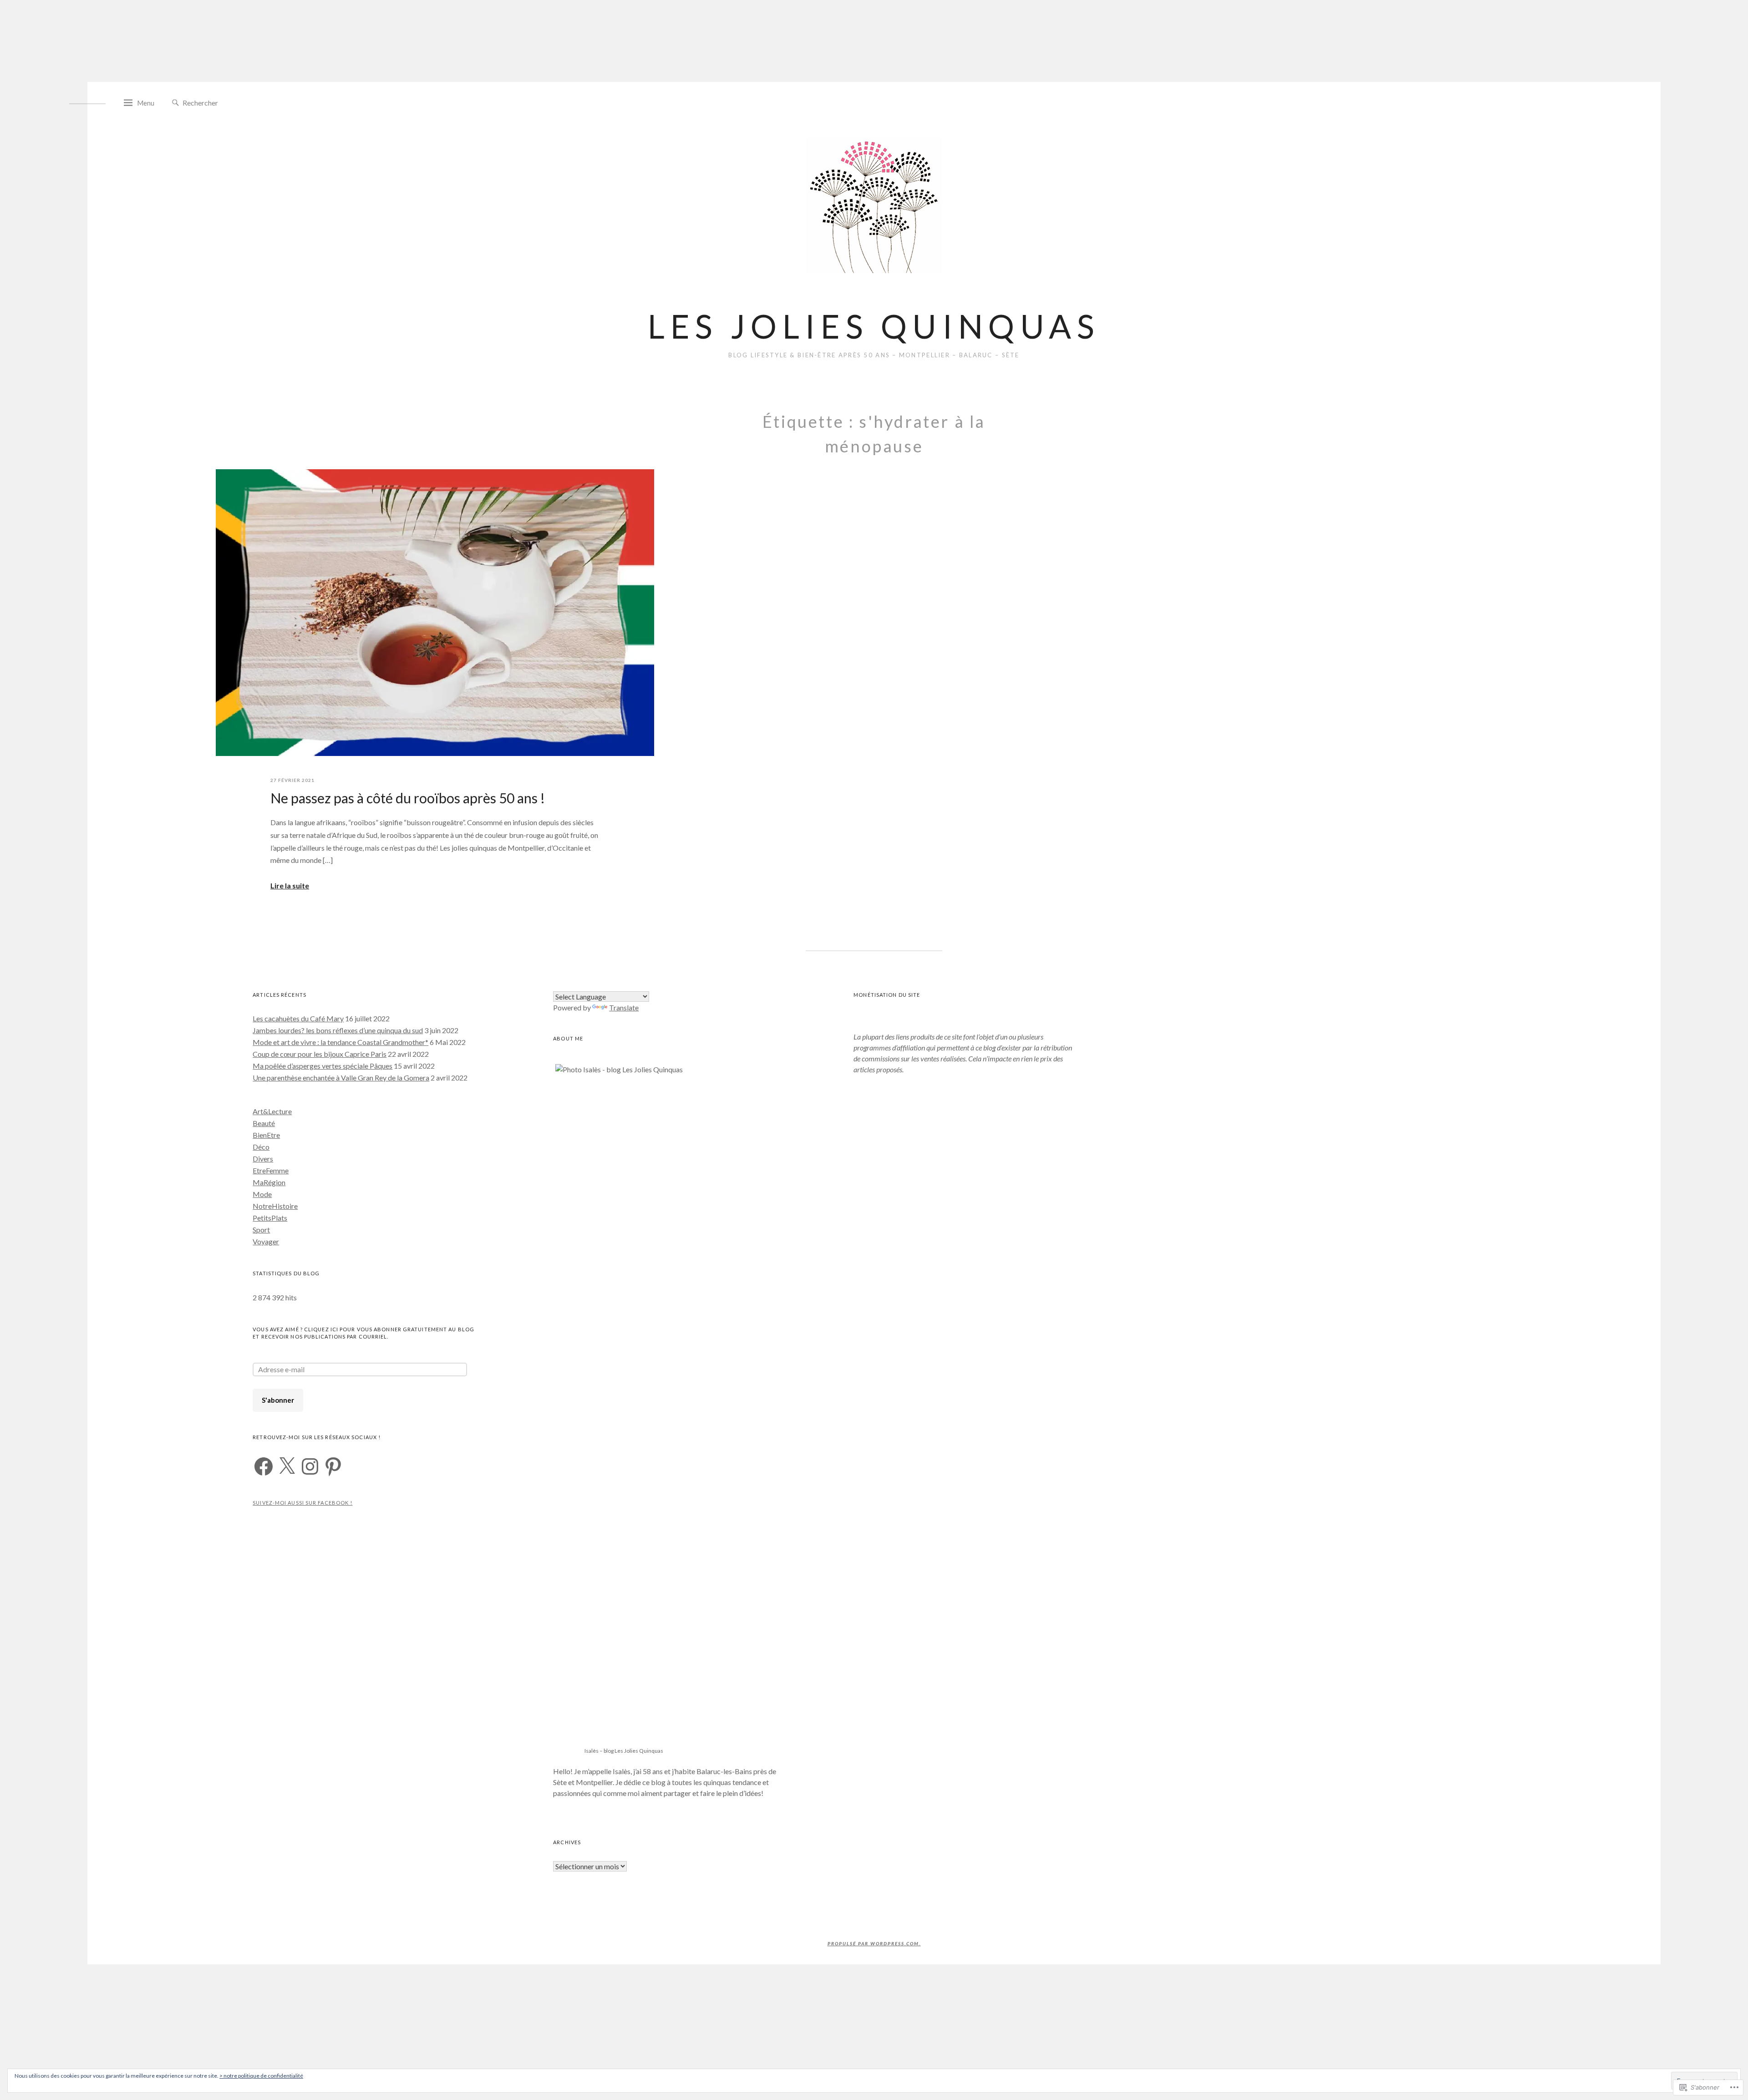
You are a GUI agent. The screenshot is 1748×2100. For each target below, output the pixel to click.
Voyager (266, 1241)
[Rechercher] (175, 103)
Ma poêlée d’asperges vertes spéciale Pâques (323, 1066)
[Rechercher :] (223, 102)
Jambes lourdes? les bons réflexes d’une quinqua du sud (338, 1030)
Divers (263, 1159)
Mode (262, 1194)
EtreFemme (271, 1170)
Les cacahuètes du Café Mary (298, 1018)
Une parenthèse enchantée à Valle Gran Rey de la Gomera (341, 1078)
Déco (261, 1147)
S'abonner (278, 1400)
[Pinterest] (333, 1466)
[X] (287, 1466)
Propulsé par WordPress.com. (874, 1943)
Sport (261, 1230)
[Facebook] (264, 1466)
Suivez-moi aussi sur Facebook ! (302, 1503)
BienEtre (266, 1135)
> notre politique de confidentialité (261, 2076)
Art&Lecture (272, 1111)
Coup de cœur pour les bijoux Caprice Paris (320, 1054)
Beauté (264, 1123)
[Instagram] (310, 1466)
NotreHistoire (275, 1206)
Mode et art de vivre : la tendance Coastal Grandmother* (340, 1042)
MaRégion (269, 1182)
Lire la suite (290, 885)
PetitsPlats (270, 1218)
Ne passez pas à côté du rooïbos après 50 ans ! (408, 798)
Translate (624, 1007)
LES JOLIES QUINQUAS (874, 326)
